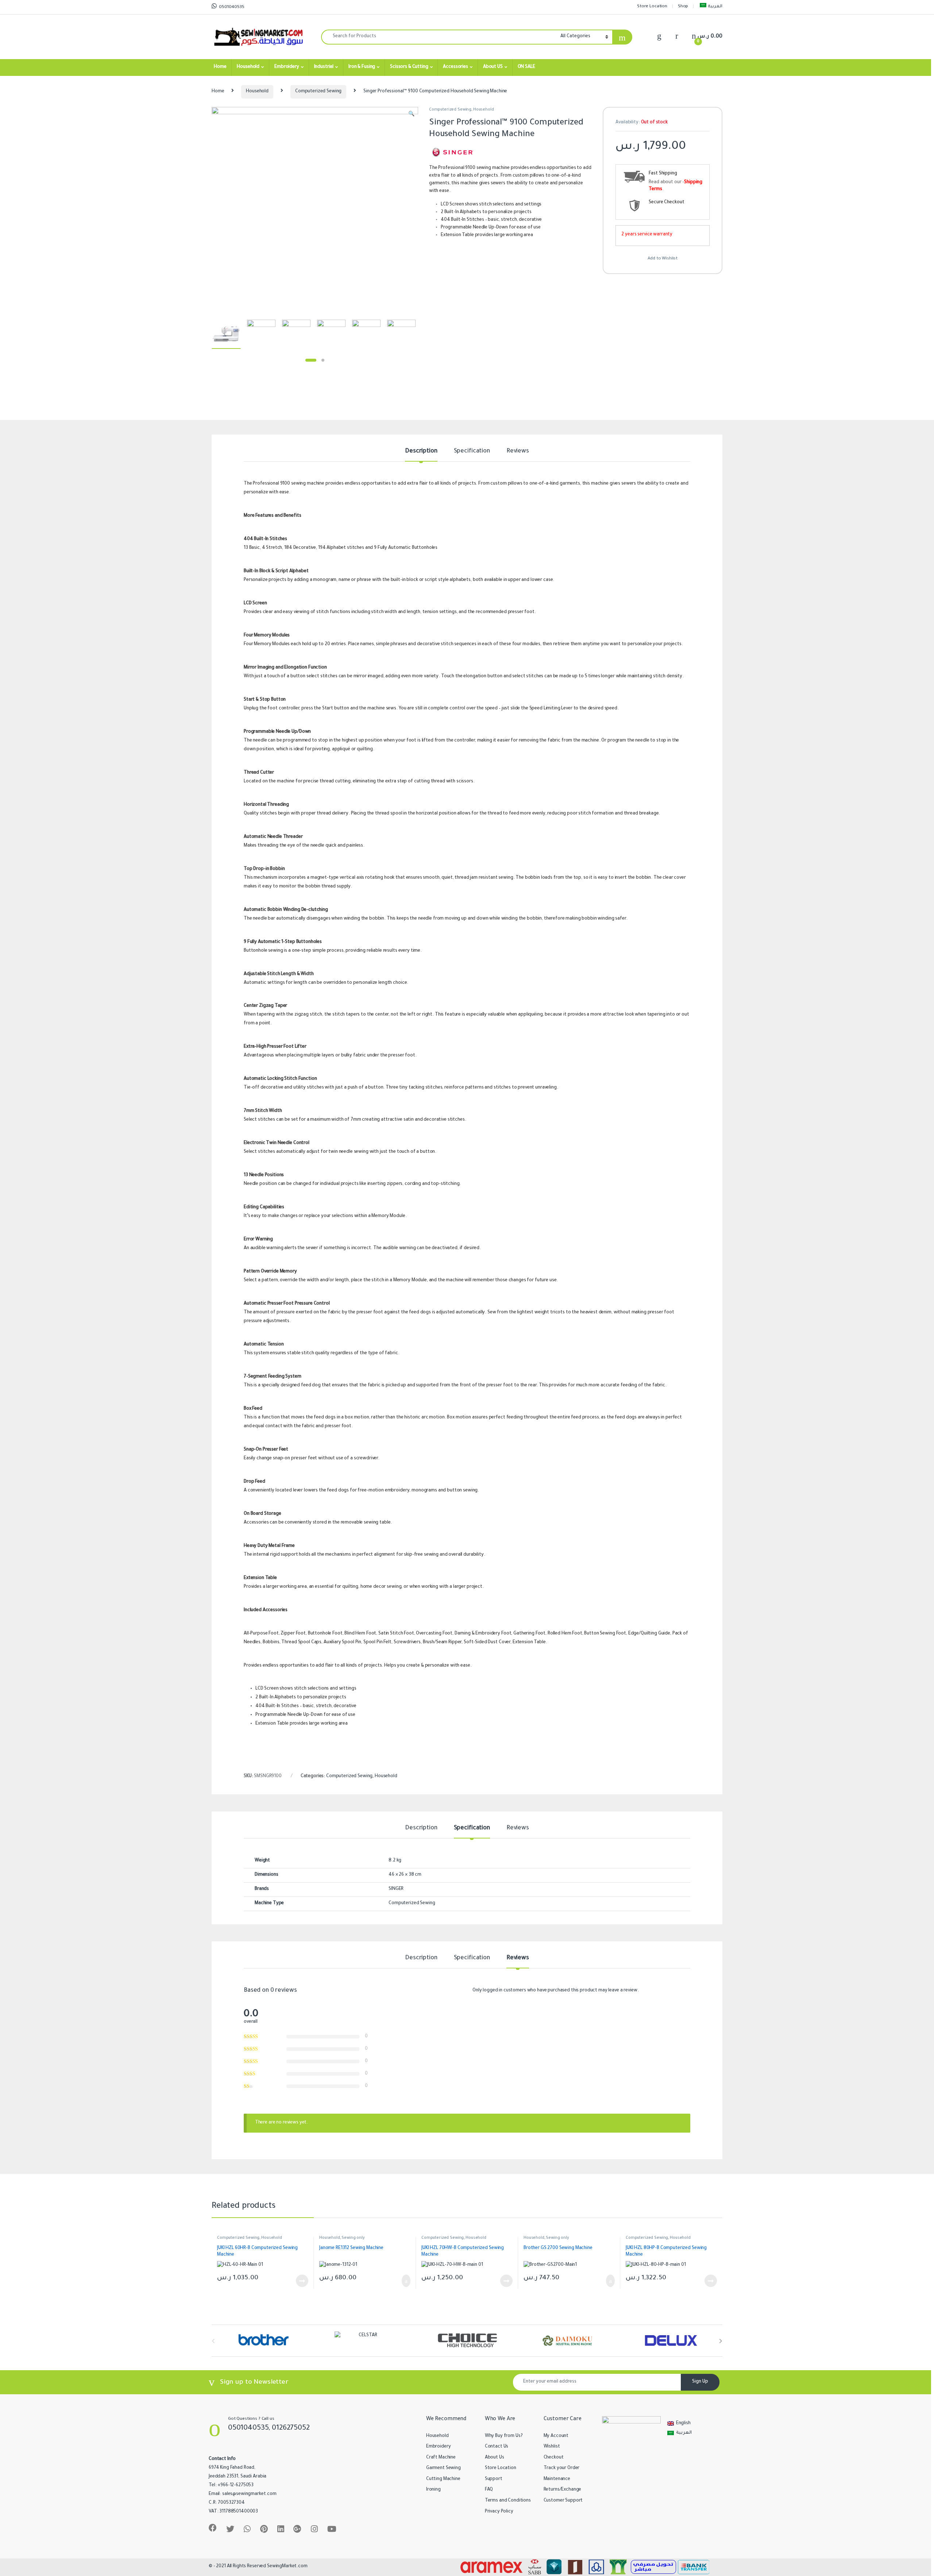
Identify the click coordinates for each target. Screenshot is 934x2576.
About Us (495, 2458)
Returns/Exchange (563, 2490)
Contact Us (497, 2447)
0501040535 (231, 7)
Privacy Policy (499, 2512)
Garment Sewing (443, 2468)
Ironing (433, 2490)
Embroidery (287, 67)
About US (493, 67)
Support (494, 2479)
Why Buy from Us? (504, 2436)
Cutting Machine (443, 2479)
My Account (556, 2436)
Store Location (652, 7)
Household (248, 67)
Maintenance (557, 2479)
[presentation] (721, 2341)
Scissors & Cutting (409, 67)
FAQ (489, 2490)
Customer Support (563, 2501)
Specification (472, 451)
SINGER (396, 1889)
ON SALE (526, 67)
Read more (302, 2281)
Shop (683, 7)
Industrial (324, 67)
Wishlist (552, 2447)
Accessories (455, 67)
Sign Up (700, 2382)
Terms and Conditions (508, 2501)
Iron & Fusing (362, 67)
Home (220, 67)
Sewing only (353, 2238)
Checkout (554, 2458)
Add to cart (406, 2281)
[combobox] (439, 37)
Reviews (518, 451)
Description (421, 451)
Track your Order (562, 2468)
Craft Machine (441, 2458)
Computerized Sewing (318, 92)
